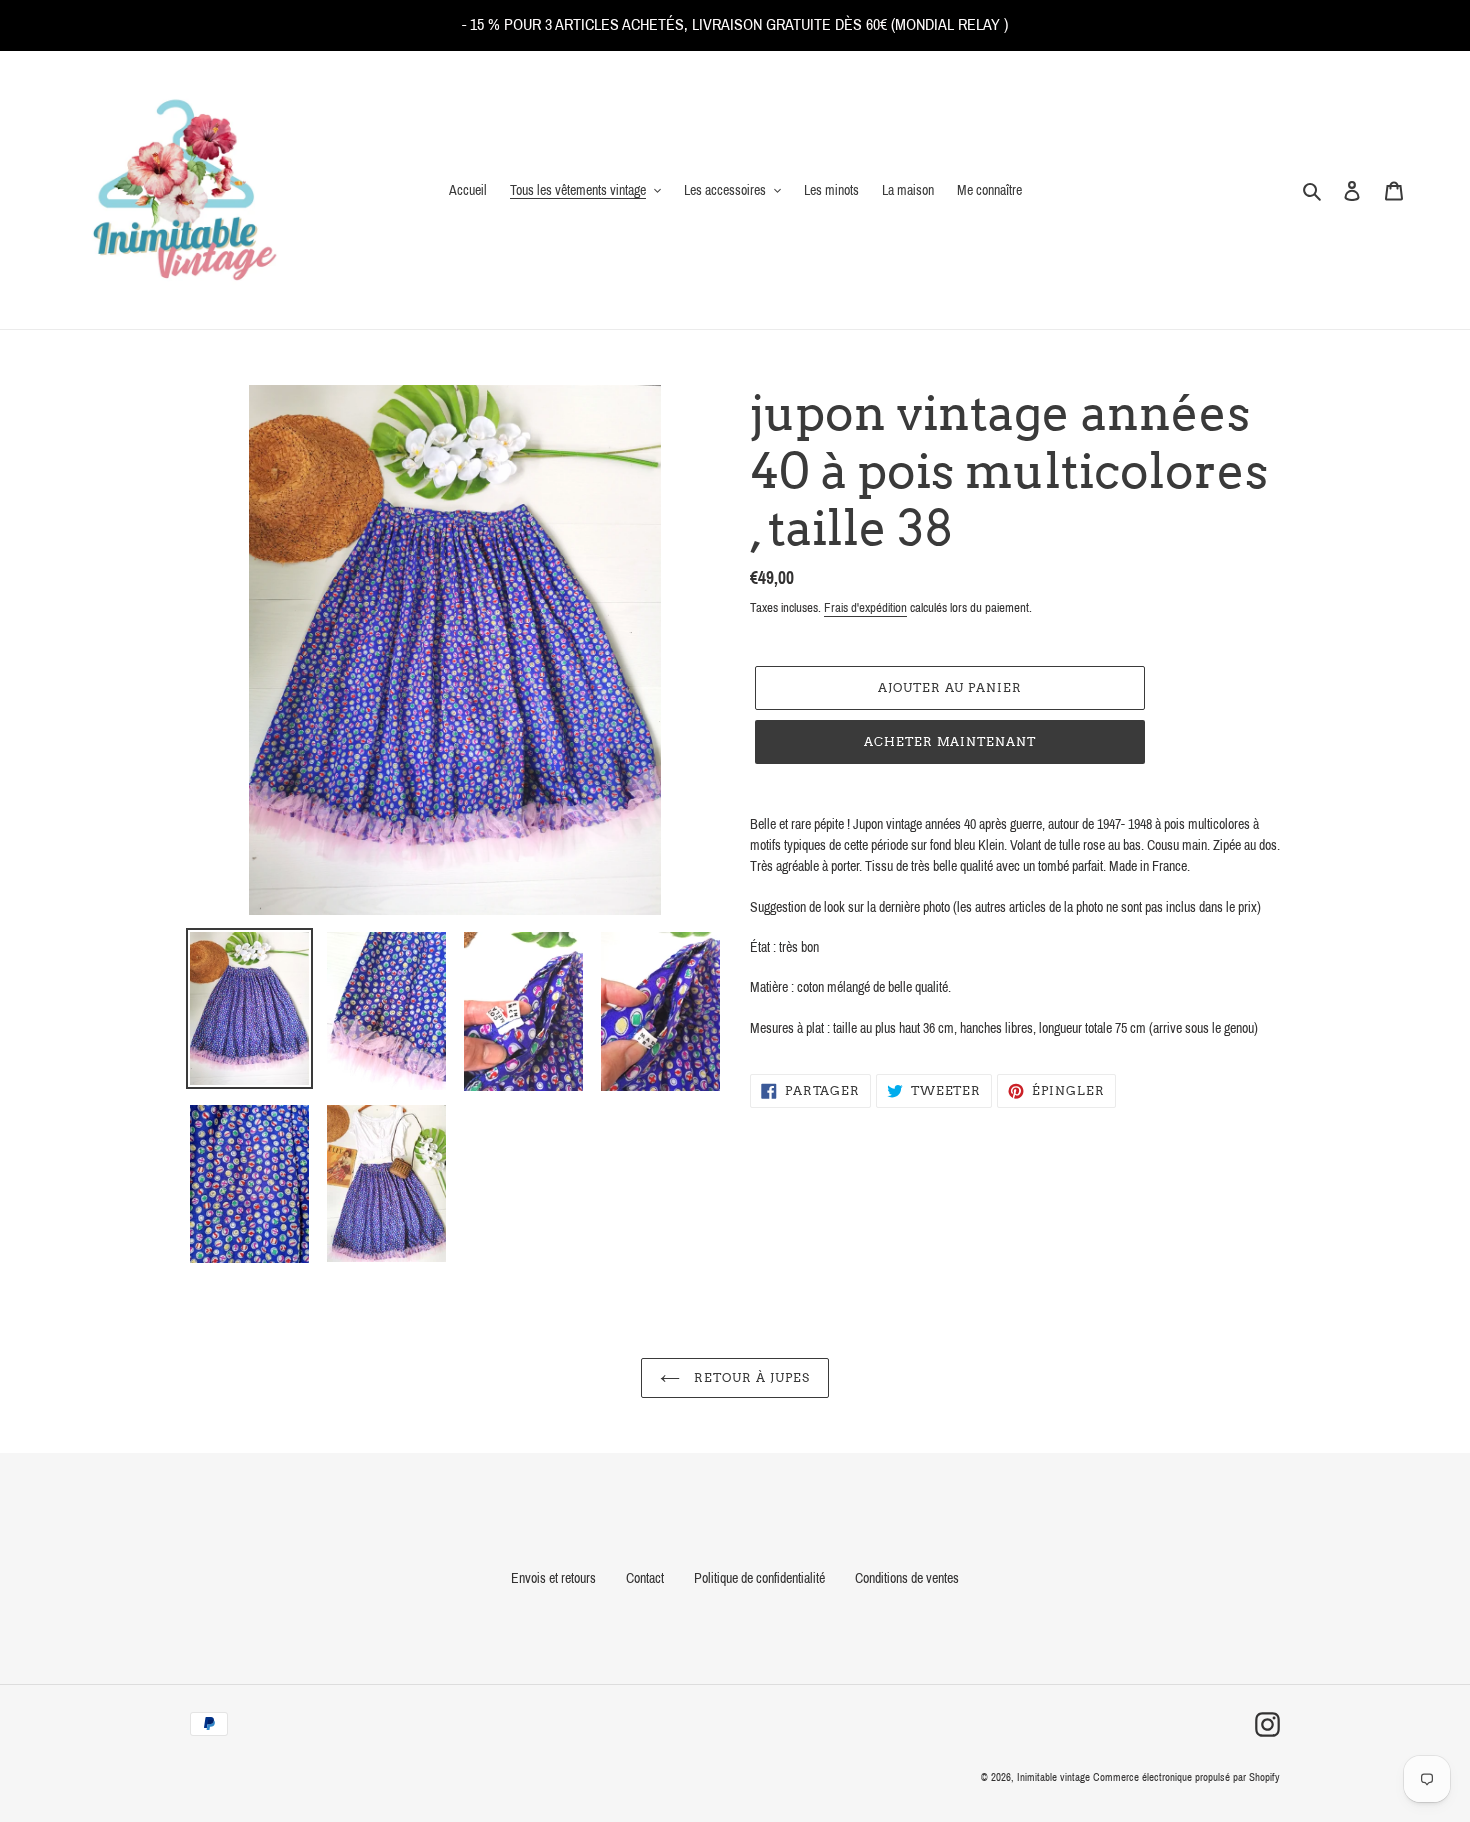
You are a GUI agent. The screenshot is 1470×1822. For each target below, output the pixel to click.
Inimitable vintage (1055, 1777)
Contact (645, 1578)
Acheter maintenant (950, 741)
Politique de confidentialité (759, 1578)
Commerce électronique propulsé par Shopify (1186, 1777)
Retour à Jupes (749, 1377)
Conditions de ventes (907, 1578)
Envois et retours (553, 1578)
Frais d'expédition (865, 608)
